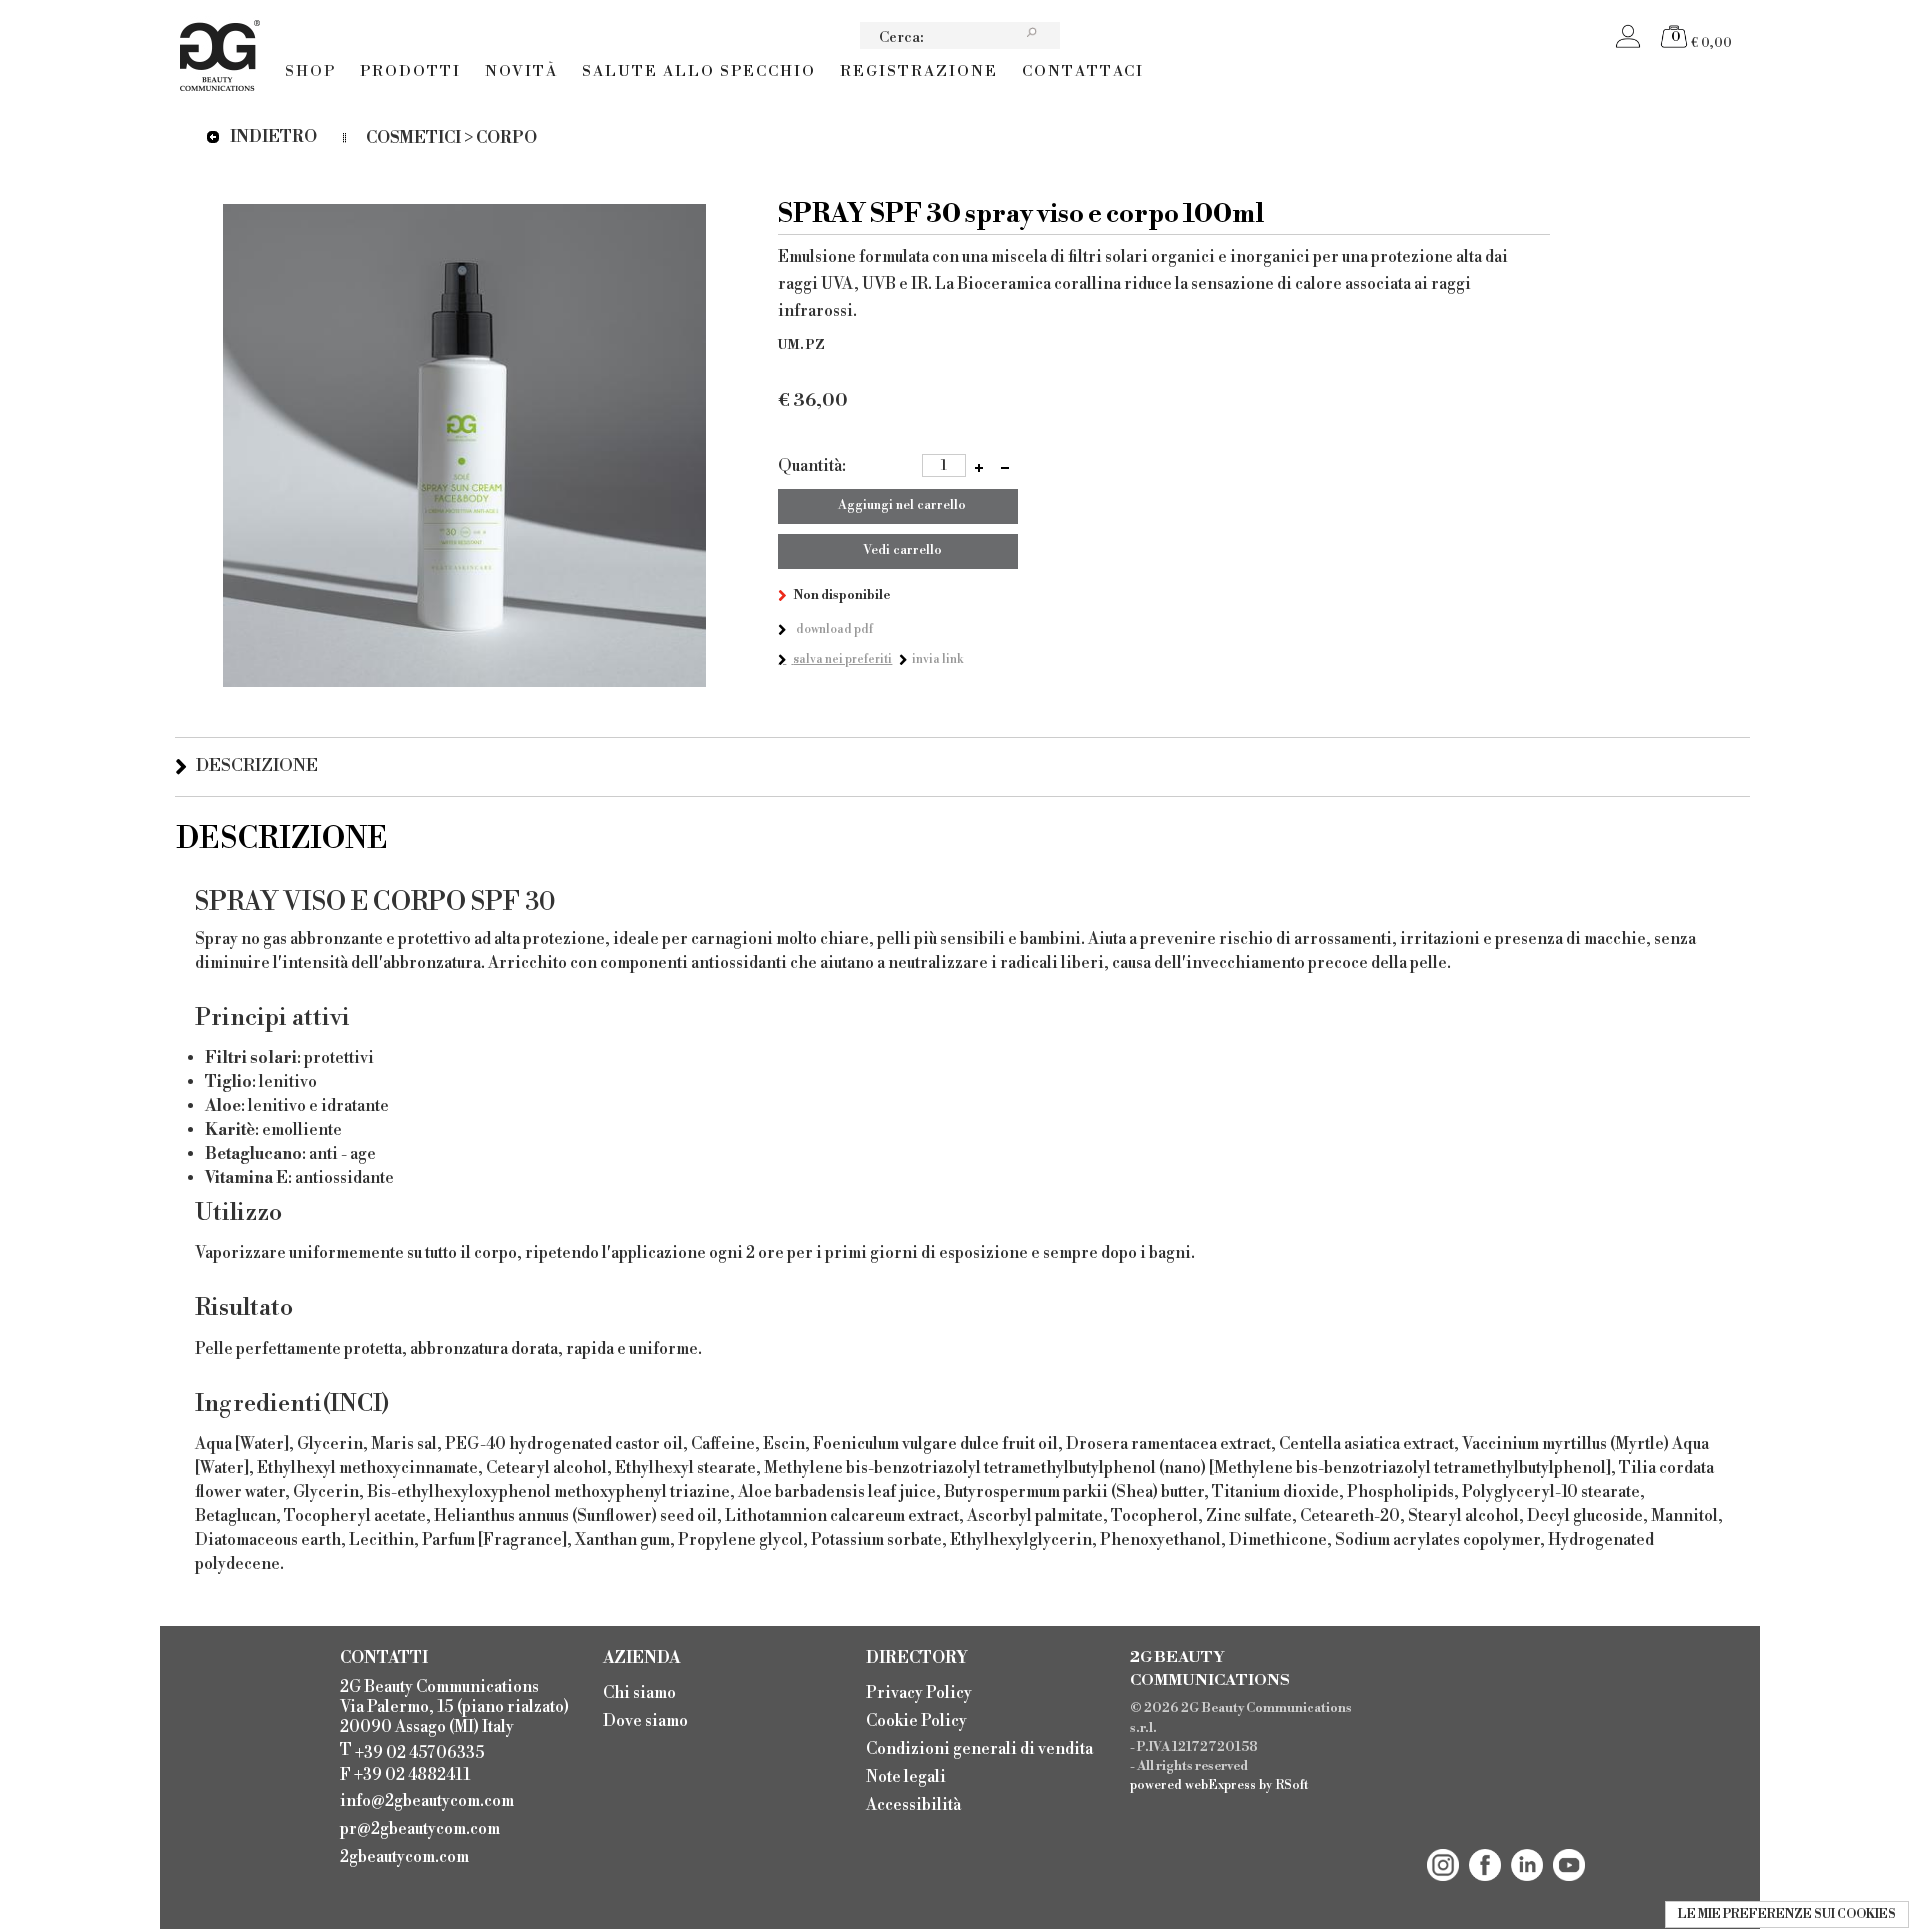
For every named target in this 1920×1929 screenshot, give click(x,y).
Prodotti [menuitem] (410, 71)
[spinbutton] (944, 465)
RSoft (1292, 1785)
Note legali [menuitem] (906, 1777)
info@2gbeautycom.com (427, 1801)
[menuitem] (433, 1799)
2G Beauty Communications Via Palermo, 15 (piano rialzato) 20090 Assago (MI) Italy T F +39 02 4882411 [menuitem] (454, 1731)
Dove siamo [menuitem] (645, 1721)
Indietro (273, 137)
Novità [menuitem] (521, 71)
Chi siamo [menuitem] (639, 1693)
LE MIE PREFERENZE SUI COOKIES (1787, 1914)
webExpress (1220, 1785)
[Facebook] (1485, 1849)
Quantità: (812, 466)
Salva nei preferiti (842, 659)
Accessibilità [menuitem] (913, 1805)
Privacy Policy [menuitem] (919, 1693)
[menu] (714, 58)
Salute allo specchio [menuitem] (699, 71)
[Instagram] (1443, 1849)
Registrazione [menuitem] (919, 71)
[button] (979, 466)
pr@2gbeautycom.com (420, 1829)
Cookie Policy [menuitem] (916, 1721)
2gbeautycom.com (404, 1857)
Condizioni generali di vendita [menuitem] (979, 1749)
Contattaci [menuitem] (1083, 71)
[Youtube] (1569, 1849)
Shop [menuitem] (310, 71)
